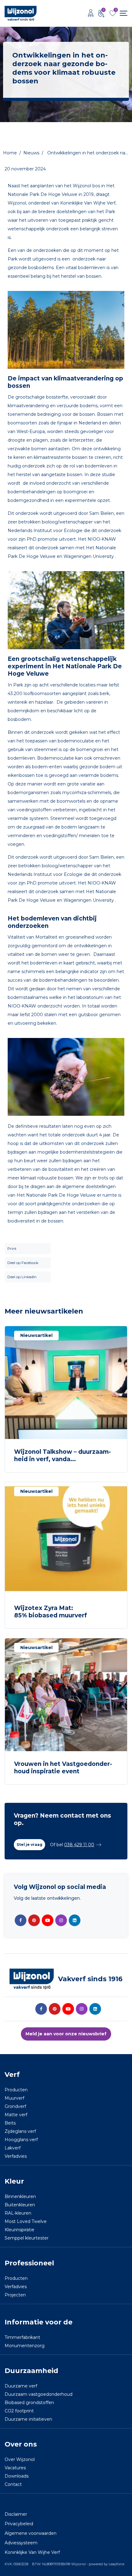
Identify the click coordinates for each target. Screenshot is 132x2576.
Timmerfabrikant (22, 2338)
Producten (16, 2090)
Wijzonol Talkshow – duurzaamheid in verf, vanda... (62, 1455)
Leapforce (116, 2564)
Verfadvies (16, 2157)
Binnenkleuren (20, 2197)
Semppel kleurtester (27, 2238)
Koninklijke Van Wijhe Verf (32, 2553)
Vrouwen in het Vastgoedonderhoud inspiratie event (63, 1768)
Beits (10, 2123)
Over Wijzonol (20, 2460)
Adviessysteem (21, 2543)
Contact (13, 2485)
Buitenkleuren (20, 2205)
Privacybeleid (19, 2524)
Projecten (15, 2295)
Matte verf (16, 2115)
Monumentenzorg (25, 2346)
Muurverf (14, 2098)
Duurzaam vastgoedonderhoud (39, 2395)
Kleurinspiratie (19, 2230)
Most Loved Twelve (26, 2222)
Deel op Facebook (23, 1263)
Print (12, 1248)
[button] (29, 1845)
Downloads (17, 2476)
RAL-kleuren (18, 2213)
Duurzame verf (21, 2386)
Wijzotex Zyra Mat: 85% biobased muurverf (50, 1612)
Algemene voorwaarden (31, 2534)
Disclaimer (16, 2514)
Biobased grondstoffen (29, 2403)
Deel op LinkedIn (22, 1277)
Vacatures (15, 2468)
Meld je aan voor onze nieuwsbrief (66, 2034)
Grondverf (15, 2107)
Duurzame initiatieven (28, 2419)
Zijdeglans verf (20, 2132)
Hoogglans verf (21, 2140)
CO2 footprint (19, 2411)
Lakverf (13, 2148)
